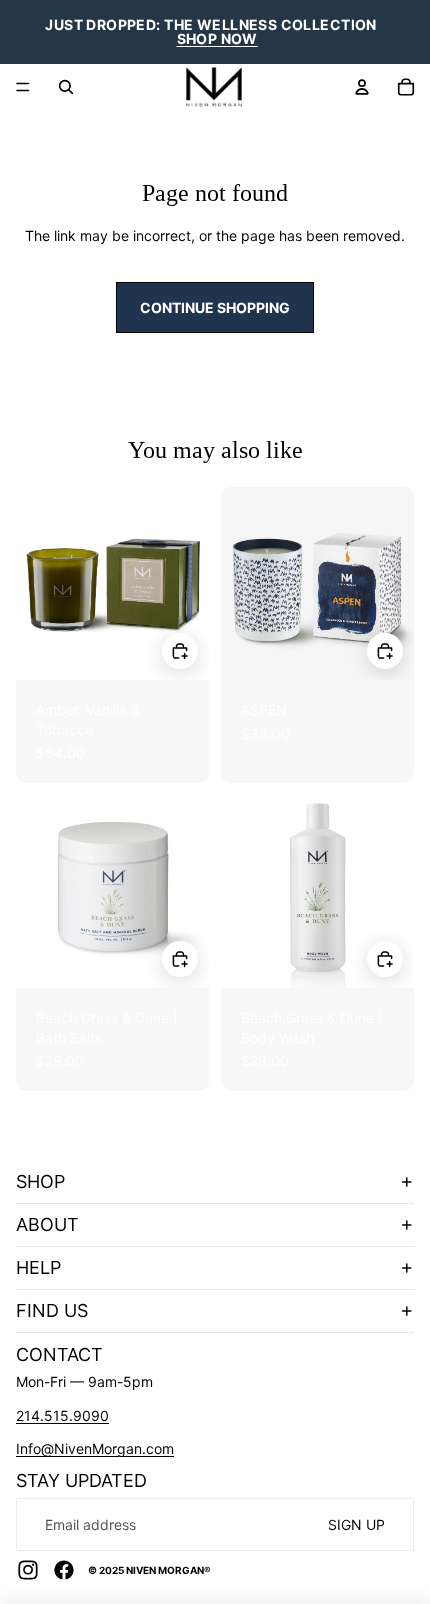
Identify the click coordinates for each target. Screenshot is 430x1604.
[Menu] (23, 87)
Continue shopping (215, 307)
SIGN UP (356, 1524)
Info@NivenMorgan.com (95, 1448)
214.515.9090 (62, 1415)
